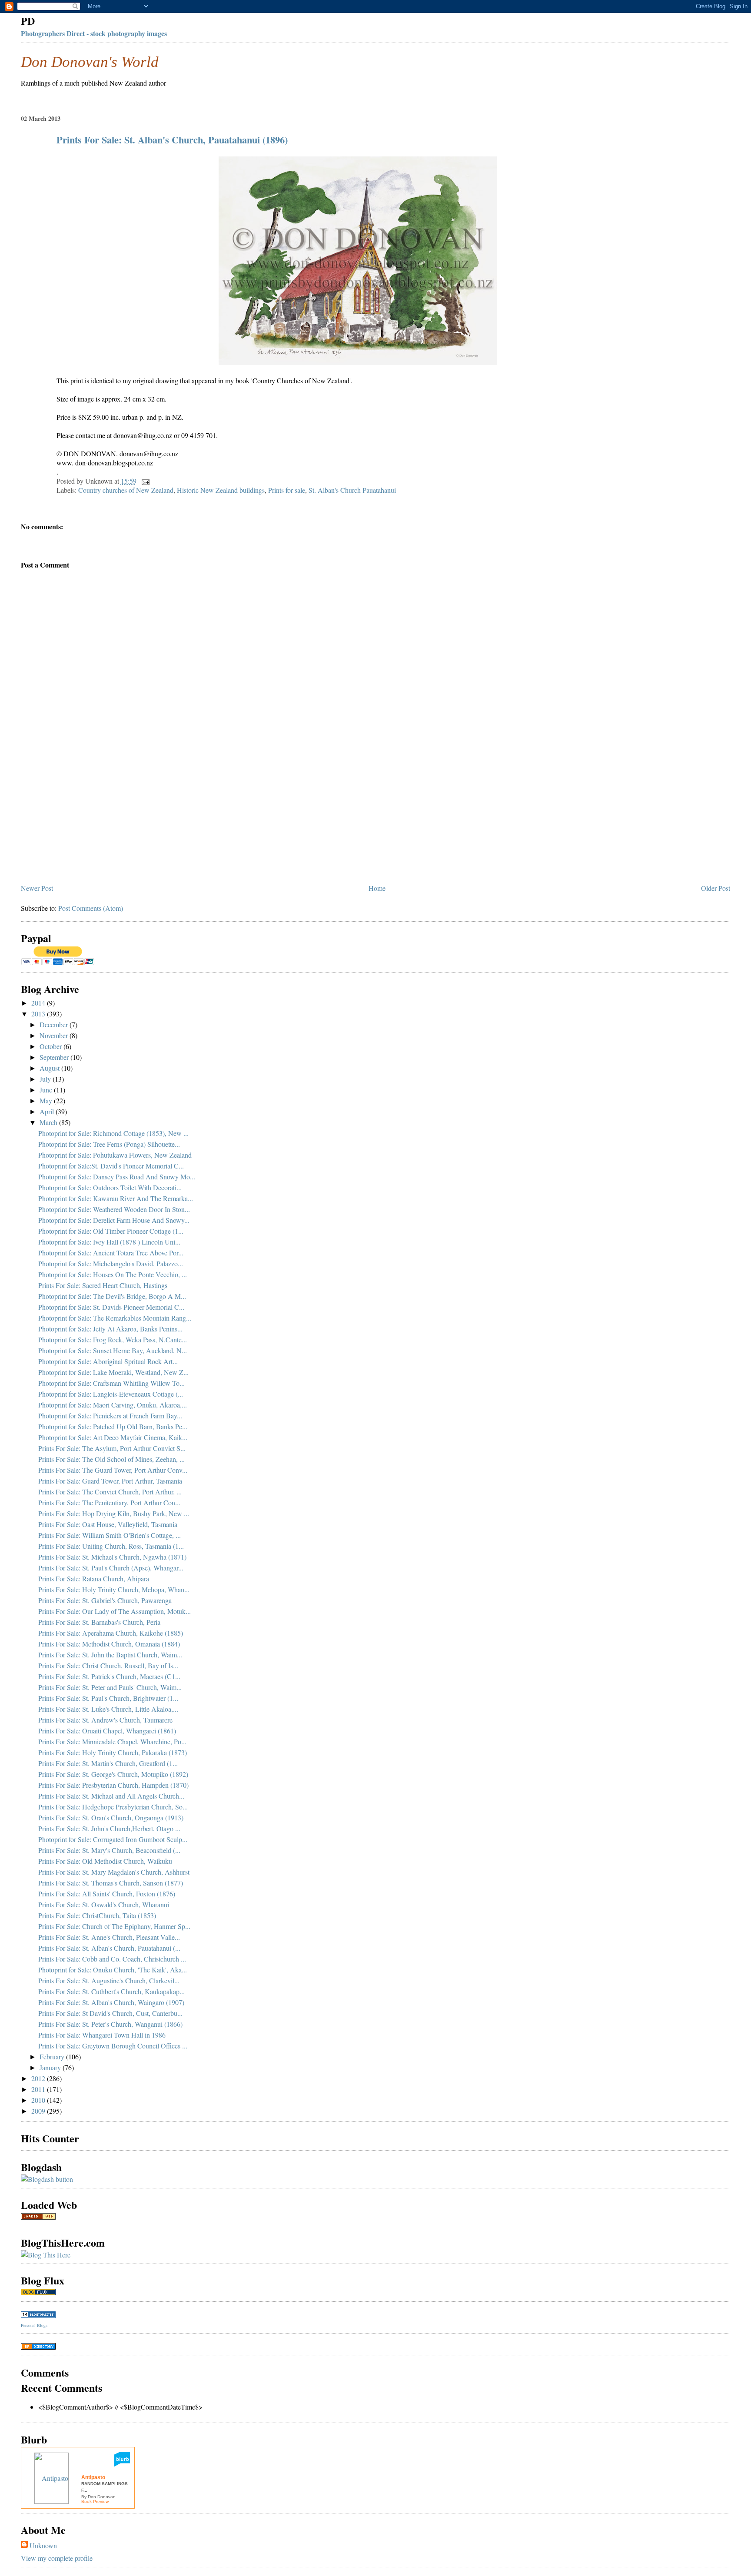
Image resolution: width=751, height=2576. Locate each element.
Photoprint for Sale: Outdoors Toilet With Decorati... (110, 1187)
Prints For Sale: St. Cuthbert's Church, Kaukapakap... (111, 1991)
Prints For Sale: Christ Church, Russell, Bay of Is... (108, 1665)
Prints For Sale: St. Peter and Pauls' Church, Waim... (110, 1687)
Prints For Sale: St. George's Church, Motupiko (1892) (113, 1774)
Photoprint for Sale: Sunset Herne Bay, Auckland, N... (113, 1350)
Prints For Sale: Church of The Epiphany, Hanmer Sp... (114, 1926)
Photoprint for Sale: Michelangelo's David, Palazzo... (111, 1263)
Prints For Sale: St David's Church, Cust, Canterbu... (110, 2013)
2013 (39, 1014)
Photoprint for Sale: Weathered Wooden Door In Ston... (114, 1209)
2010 (39, 2100)
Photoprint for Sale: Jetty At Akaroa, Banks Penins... (110, 1329)
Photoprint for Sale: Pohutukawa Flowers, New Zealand (115, 1155)
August (50, 1068)
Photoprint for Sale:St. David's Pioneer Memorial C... (111, 1166)
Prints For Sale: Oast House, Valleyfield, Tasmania (108, 1524)
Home (377, 888)
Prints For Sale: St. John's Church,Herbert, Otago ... (109, 1828)
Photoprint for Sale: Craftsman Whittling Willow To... (111, 1383)
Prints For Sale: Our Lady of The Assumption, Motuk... (115, 1611)
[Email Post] (144, 481)
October (52, 1046)
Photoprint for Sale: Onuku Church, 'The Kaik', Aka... (113, 1970)
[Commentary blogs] (38, 2292)
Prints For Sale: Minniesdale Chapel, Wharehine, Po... (112, 1741)
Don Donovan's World (90, 62)
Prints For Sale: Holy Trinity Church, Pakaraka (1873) (113, 1752)
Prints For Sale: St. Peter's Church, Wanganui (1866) (110, 2024)
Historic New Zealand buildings (221, 490)
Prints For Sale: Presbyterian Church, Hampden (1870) (113, 1785)
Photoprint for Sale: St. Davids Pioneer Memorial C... (111, 1307)
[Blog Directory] (38, 2347)
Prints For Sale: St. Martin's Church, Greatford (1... (108, 1763)
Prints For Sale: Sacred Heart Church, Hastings (103, 1285)
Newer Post (37, 888)
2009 (39, 2111)
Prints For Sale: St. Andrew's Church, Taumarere (105, 1720)
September (55, 1057)
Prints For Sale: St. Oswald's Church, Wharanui (104, 1904)
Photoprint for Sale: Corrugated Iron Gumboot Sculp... (113, 1839)
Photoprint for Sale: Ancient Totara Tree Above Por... (111, 1253)
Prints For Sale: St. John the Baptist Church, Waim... (110, 1655)
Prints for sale (287, 490)
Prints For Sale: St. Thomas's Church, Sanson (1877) (111, 1883)
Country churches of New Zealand (126, 490)
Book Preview (95, 2501)
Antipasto (93, 2477)
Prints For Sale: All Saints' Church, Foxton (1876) (107, 1894)
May (47, 1100)
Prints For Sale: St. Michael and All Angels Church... (111, 1796)
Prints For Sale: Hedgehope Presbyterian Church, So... (113, 1807)
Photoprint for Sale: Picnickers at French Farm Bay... (110, 1416)
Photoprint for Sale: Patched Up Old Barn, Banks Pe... (113, 1426)
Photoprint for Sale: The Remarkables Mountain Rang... (115, 1318)
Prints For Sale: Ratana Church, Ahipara (94, 1578)
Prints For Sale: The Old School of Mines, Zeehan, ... (111, 1459)
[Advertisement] (86, 820)
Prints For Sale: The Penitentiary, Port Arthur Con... (109, 1502)
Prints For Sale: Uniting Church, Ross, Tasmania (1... (111, 1546)
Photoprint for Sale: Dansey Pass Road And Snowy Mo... (117, 1177)
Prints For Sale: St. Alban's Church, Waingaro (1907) (111, 2002)
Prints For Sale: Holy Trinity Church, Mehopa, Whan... (114, 1589)
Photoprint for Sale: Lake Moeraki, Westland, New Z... (113, 1372)
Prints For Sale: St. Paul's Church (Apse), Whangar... (111, 1568)
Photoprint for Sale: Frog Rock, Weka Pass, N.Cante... (113, 1339)
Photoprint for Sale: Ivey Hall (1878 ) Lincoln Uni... (109, 1242)
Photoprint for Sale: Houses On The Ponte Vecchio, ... (113, 1274)
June (47, 1090)
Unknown (43, 2545)
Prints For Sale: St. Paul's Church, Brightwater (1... (108, 1698)
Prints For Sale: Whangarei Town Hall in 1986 (102, 2035)
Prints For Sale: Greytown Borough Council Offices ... (113, 2046)
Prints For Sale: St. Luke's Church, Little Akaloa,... (108, 1709)
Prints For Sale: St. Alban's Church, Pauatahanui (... (109, 1948)
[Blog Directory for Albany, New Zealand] (38, 2217)
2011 (39, 2089)
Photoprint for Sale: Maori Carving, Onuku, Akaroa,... (113, 1405)
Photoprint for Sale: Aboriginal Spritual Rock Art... (108, 1361)
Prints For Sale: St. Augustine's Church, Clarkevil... (109, 1980)
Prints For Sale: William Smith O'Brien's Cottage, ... (110, 1535)
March (49, 1122)
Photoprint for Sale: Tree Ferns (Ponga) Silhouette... (109, 1144)
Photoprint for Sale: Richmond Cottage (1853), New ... (113, 1133)
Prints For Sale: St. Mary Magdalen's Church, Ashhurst (114, 1872)
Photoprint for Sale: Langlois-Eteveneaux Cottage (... (111, 1394)
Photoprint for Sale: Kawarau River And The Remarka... (116, 1198)
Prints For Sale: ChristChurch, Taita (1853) (97, 1915)
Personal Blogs (34, 2325)
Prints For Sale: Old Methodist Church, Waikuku (105, 1861)
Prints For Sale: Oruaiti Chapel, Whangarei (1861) (107, 1731)
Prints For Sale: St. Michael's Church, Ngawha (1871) (112, 1557)
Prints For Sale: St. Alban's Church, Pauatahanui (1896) (172, 140)
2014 (39, 1003)
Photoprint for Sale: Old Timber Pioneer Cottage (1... (111, 1231)
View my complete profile (57, 2558)
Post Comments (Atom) (91, 908)
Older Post (716, 888)
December (55, 1024)
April (48, 1111)
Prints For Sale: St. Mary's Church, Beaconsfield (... (109, 1850)
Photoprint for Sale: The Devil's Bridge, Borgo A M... (112, 1296)
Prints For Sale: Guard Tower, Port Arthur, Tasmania (110, 1481)
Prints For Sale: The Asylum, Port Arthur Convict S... (112, 1448)
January (51, 2067)
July (46, 1079)
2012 (39, 2078)
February (53, 2056)
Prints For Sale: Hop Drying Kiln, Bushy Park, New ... (114, 1513)
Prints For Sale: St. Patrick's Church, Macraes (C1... (109, 1676)
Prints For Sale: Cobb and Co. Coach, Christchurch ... (112, 1959)
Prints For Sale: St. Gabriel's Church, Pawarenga (105, 1600)
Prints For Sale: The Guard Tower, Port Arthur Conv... (113, 1470)
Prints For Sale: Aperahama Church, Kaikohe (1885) (111, 1633)
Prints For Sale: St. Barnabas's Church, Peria (99, 1622)
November (55, 1035)
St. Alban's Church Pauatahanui (352, 490)
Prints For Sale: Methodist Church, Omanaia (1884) (109, 1644)
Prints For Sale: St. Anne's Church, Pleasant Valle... (109, 1937)
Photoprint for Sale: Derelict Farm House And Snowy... (114, 1220)
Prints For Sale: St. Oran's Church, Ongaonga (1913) (111, 1817)
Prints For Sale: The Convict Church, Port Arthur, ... (110, 1492)
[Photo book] (122, 2464)
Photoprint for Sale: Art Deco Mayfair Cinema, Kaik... (113, 1437)
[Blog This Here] (46, 2255)
